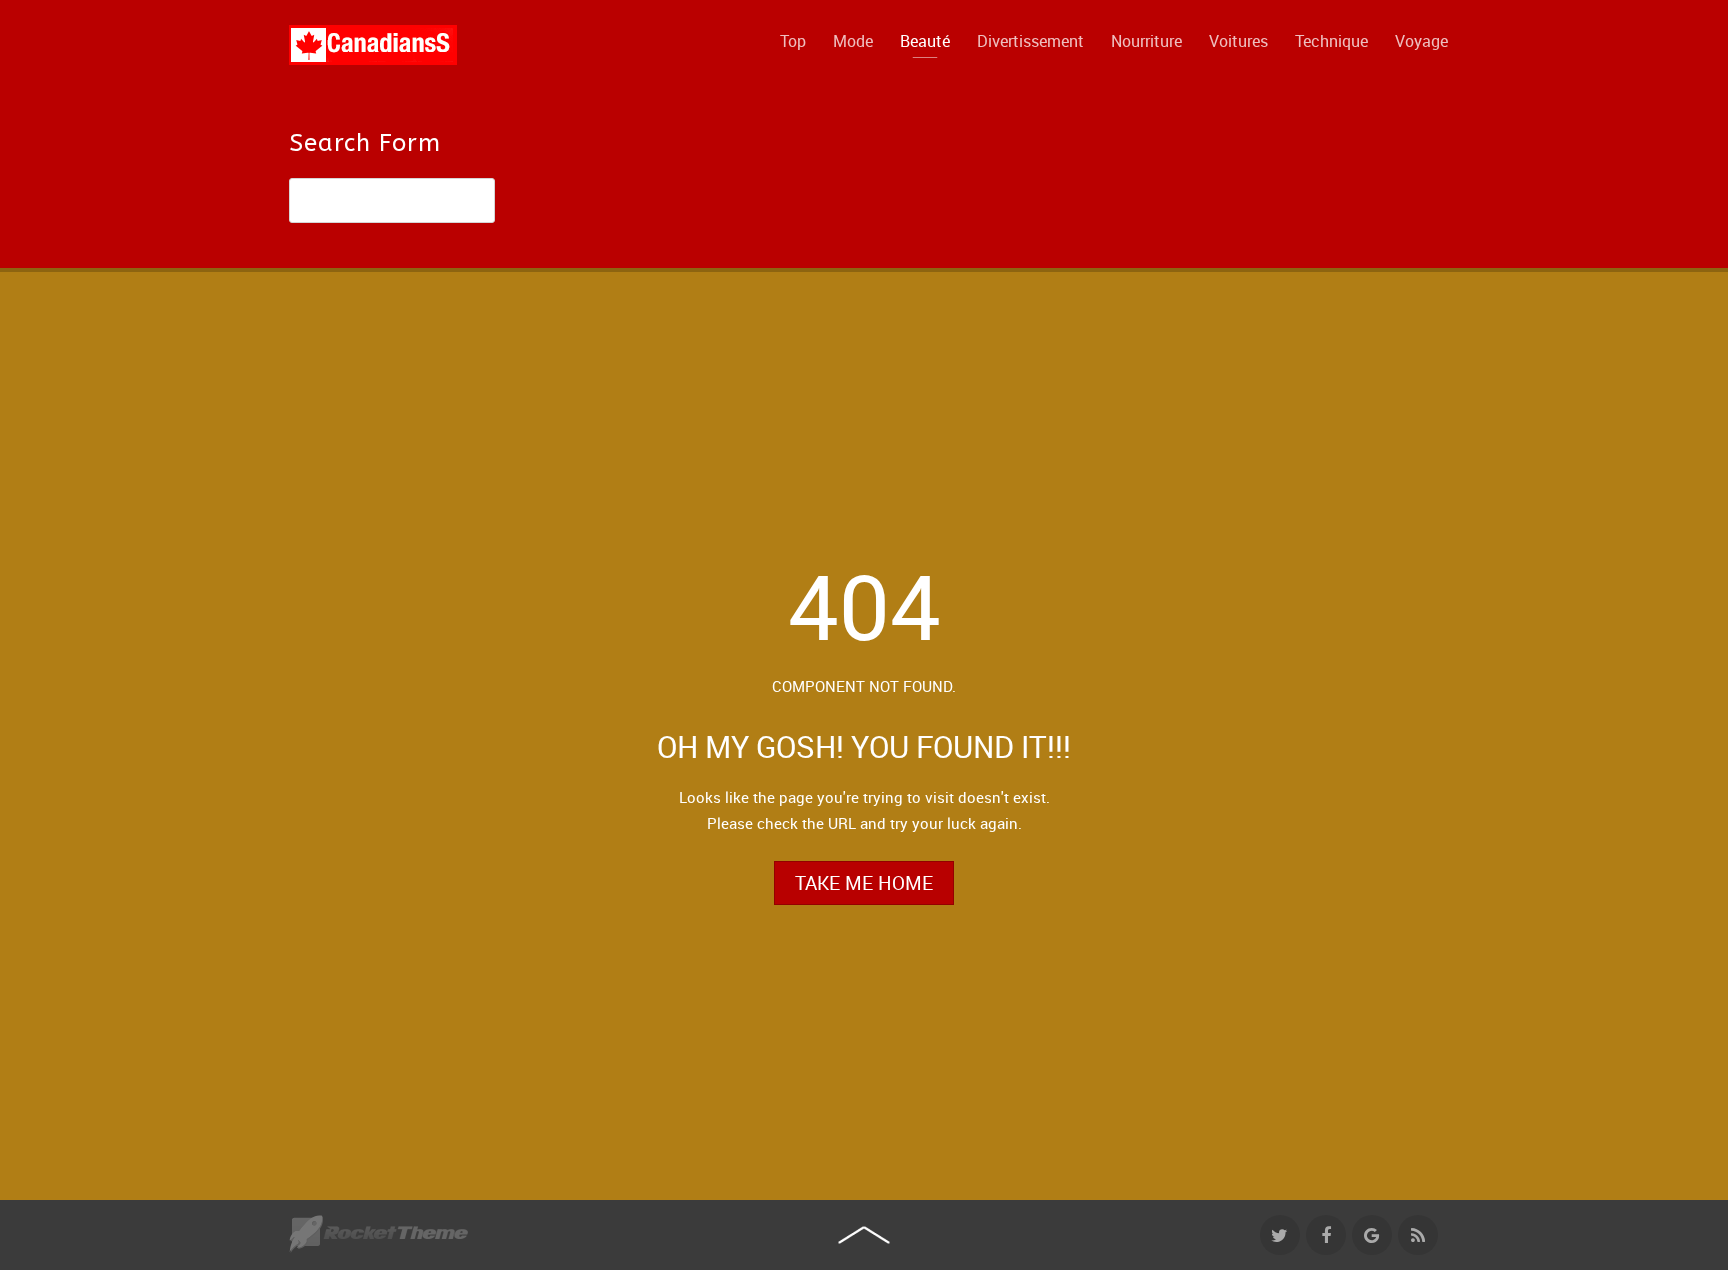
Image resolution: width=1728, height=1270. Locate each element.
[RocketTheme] (378, 1234)
